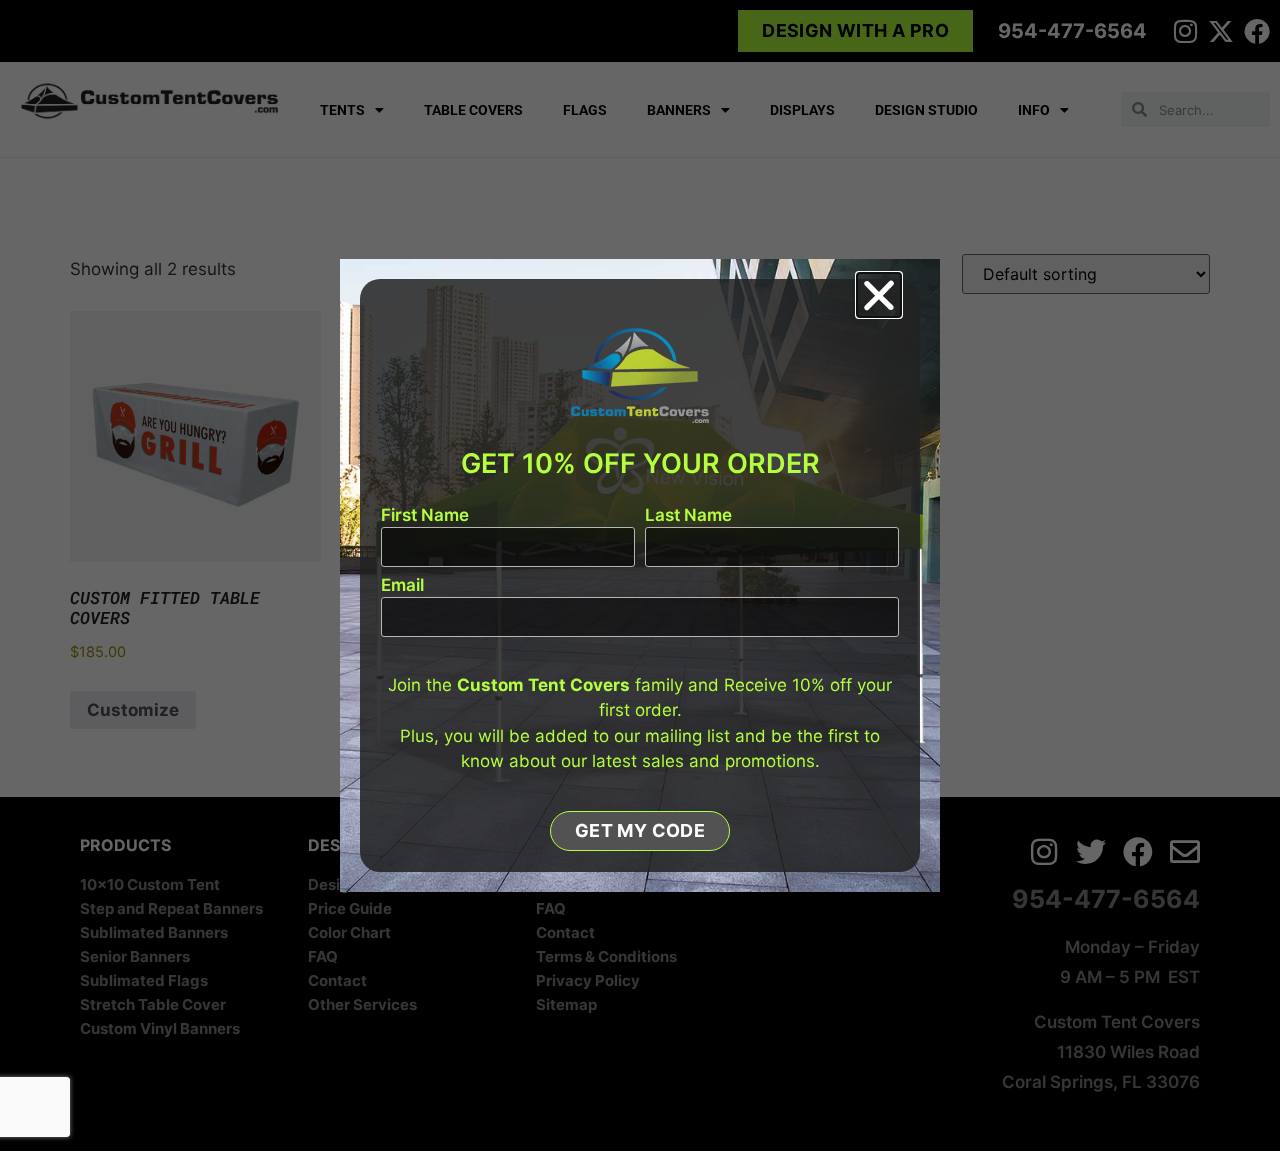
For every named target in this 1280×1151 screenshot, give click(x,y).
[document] (640, 575)
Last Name (688, 516)
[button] (879, 295)
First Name (425, 516)
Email (402, 586)
